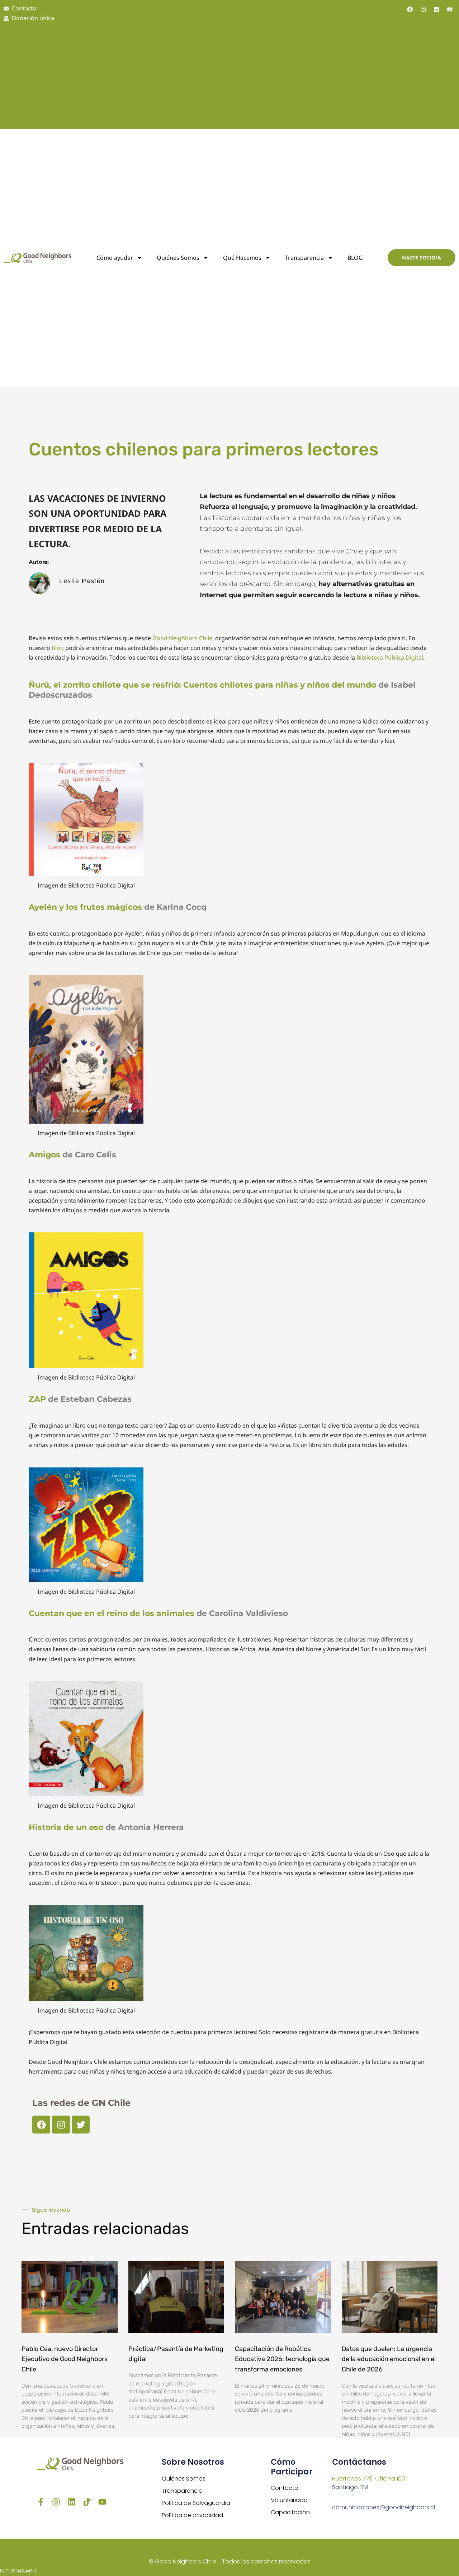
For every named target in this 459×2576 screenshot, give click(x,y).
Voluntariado (289, 2500)
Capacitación (290, 2512)
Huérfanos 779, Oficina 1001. (370, 2479)
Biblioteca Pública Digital (390, 657)
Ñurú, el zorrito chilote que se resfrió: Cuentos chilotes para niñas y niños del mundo (204, 685)
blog (58, 648)
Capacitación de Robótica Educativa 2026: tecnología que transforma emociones (282, 2359)
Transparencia (304, 258)
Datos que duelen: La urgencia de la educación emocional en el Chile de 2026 (389, 2359)
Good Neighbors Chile (182, 638)
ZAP (38, 1399)
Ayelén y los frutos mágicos (86, 907)
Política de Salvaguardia (196, 2503)
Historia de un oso (67, 1827)
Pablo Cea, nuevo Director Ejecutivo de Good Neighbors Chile (65, 2359)
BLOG (355, 258)
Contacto (285, 2488)
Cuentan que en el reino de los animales (112, 1613)
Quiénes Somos (184, 2479)
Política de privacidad (192, 2515)
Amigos (44, 1155)
